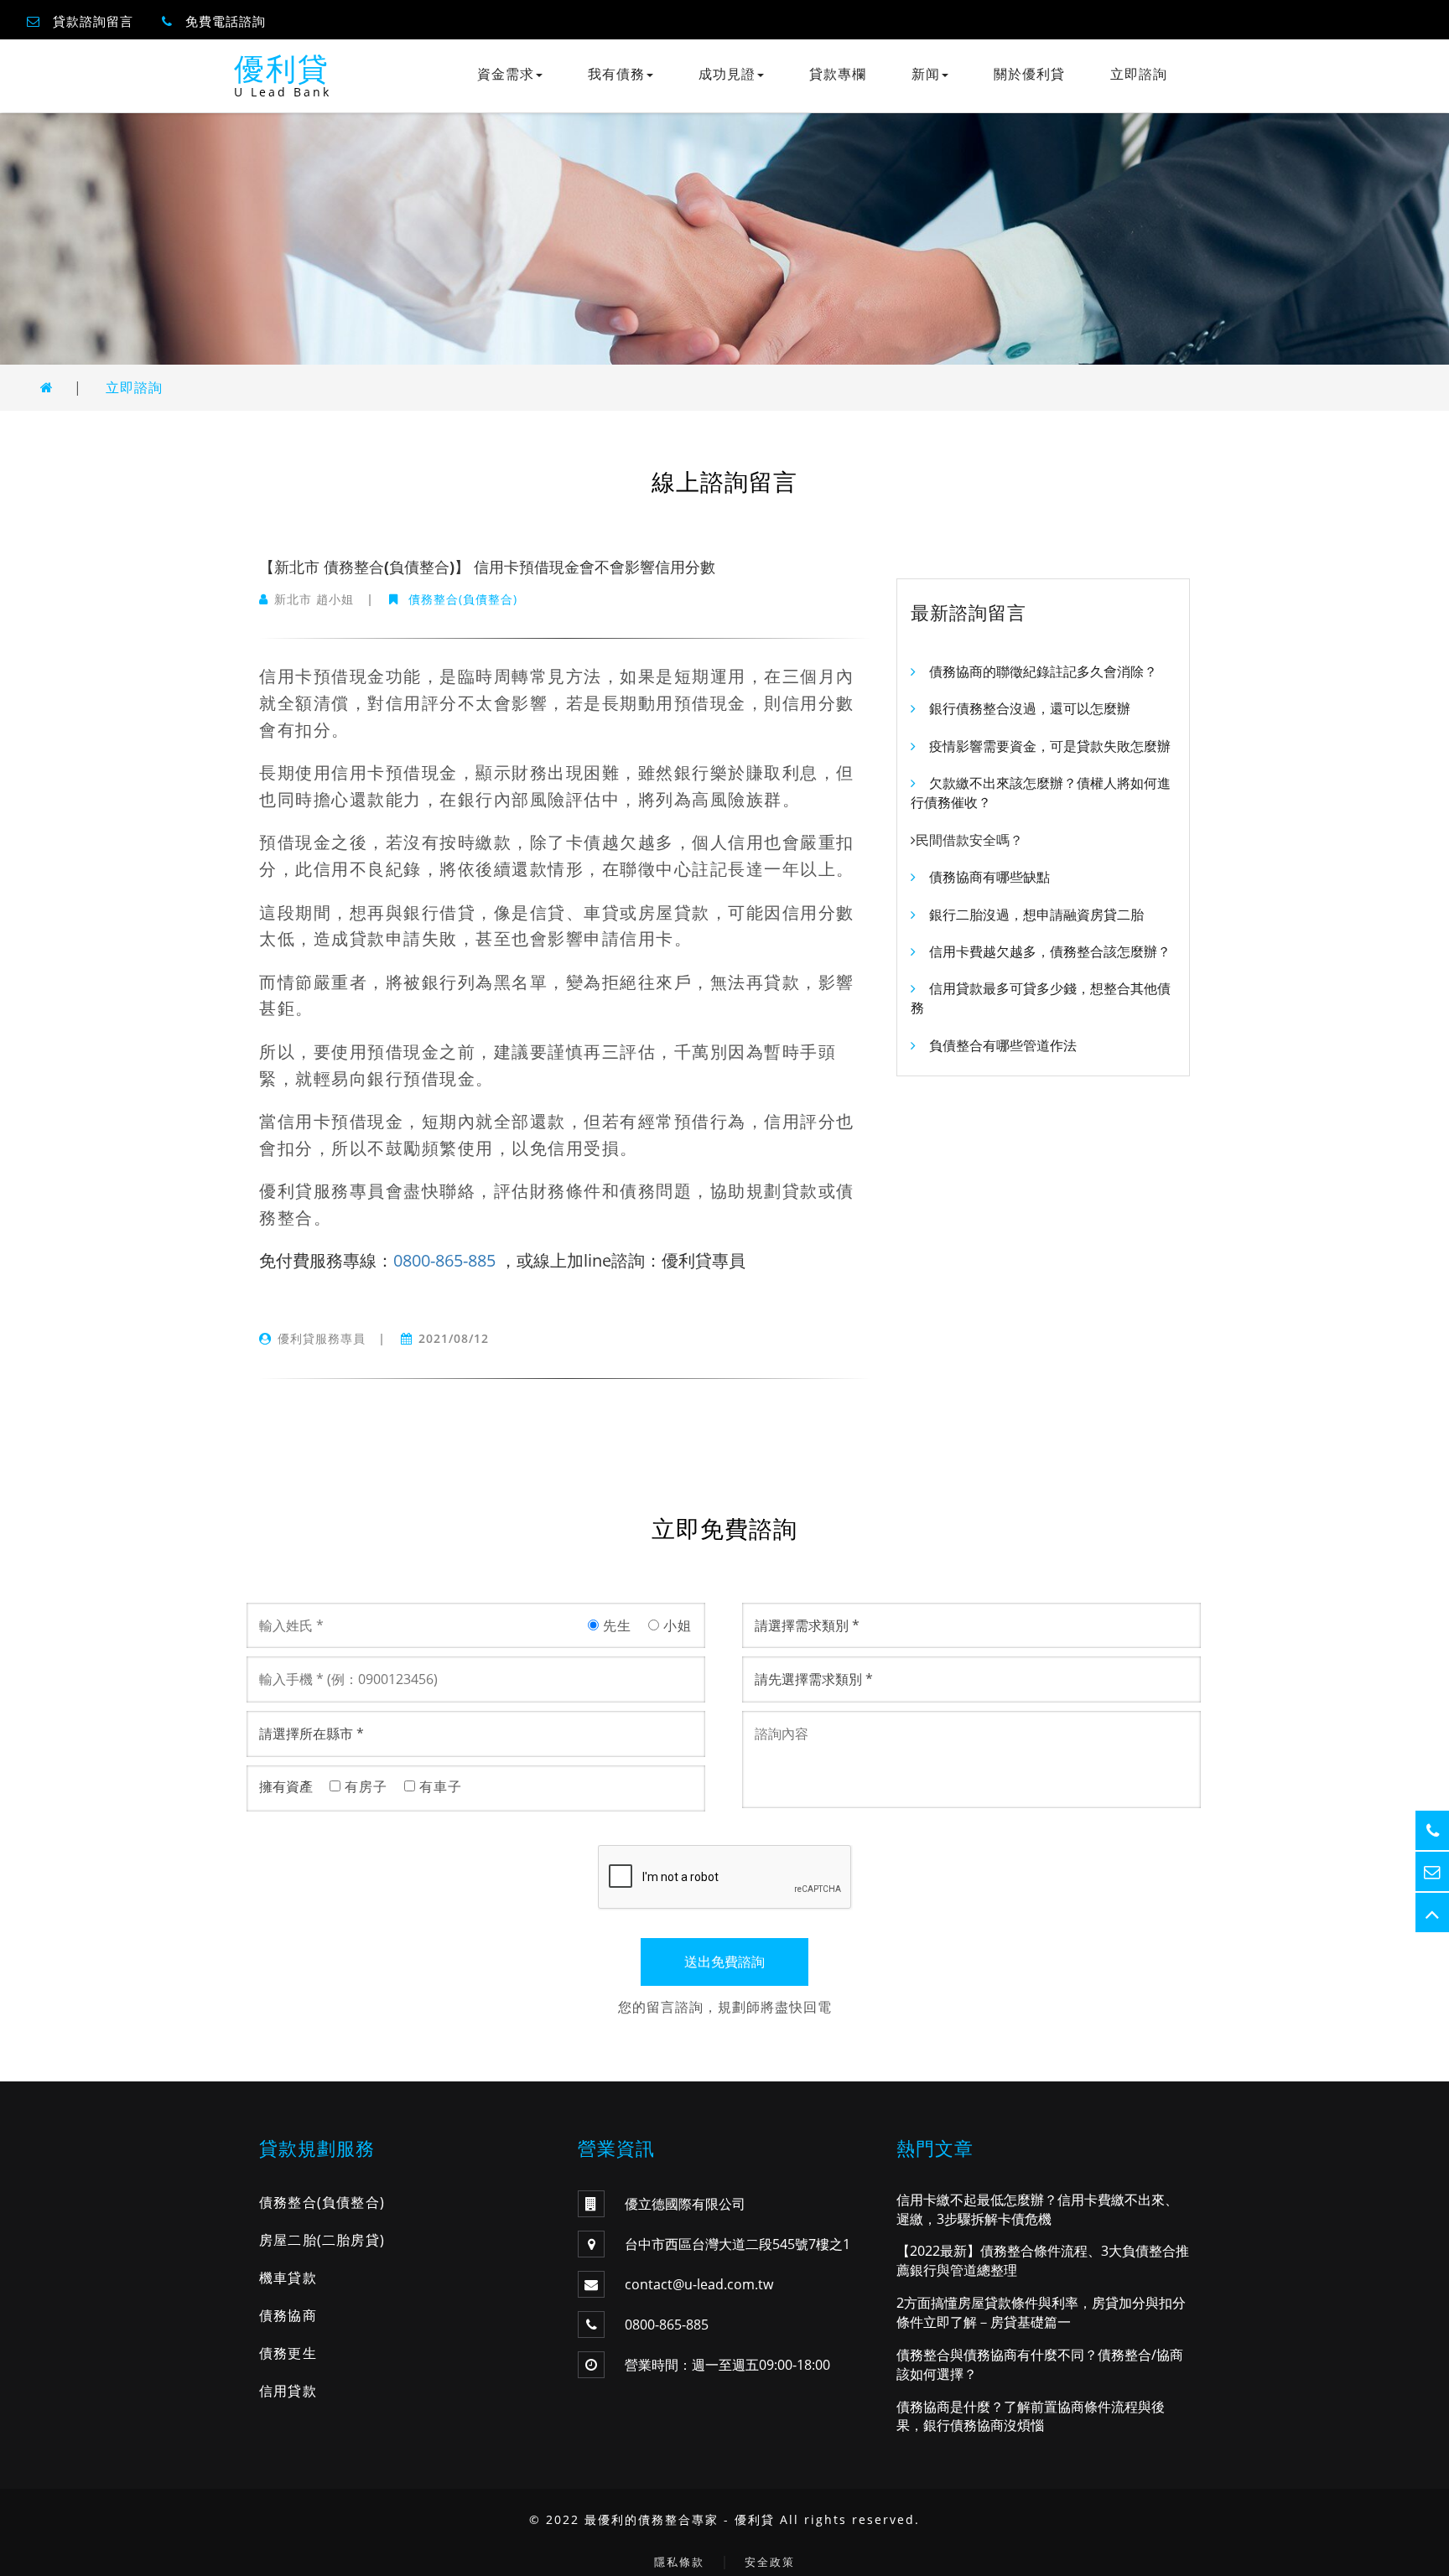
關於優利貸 (1029, 74)
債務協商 (288, 2315)
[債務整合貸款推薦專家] (47, 387)
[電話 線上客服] (1432, 1830)
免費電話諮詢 (226, 21)
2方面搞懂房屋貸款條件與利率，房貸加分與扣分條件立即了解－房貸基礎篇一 (1041, 2312)
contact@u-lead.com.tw (699, 2284)
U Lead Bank (283, 92)
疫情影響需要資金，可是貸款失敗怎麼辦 (1050, 746)
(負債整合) (351, 2202)
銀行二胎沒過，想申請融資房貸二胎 (1036, 915)
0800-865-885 (444, 1260)
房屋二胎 (288, 2240)
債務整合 (288, 2202)
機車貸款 (288, 2278)
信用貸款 (288, 2391)
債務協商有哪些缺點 (989, 877)
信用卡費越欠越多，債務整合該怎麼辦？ (1050, 951)
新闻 (926, 74)
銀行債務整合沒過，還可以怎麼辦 (1030, 708)
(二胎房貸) (351, 2240)
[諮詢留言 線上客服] (1432, 1871)
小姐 (675, 1625)
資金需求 (506, 74)
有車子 (439, 1786)
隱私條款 (679, 2562)
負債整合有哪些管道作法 (1003, 1045)
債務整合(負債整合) (461, 599)
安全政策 (770, 2562)
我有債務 (616, 74)
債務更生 (288, 2353)
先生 (615, 1625)
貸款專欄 (838, 74)
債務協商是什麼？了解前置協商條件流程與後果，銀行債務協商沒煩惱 (1031, 2416)
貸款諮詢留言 (93, 21)
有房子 (364, 1786)
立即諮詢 (1139, 74)
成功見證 (727, 74)
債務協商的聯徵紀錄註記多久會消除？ (1043, 671)
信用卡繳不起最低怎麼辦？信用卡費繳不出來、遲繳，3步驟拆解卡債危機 (1037, 2209)
